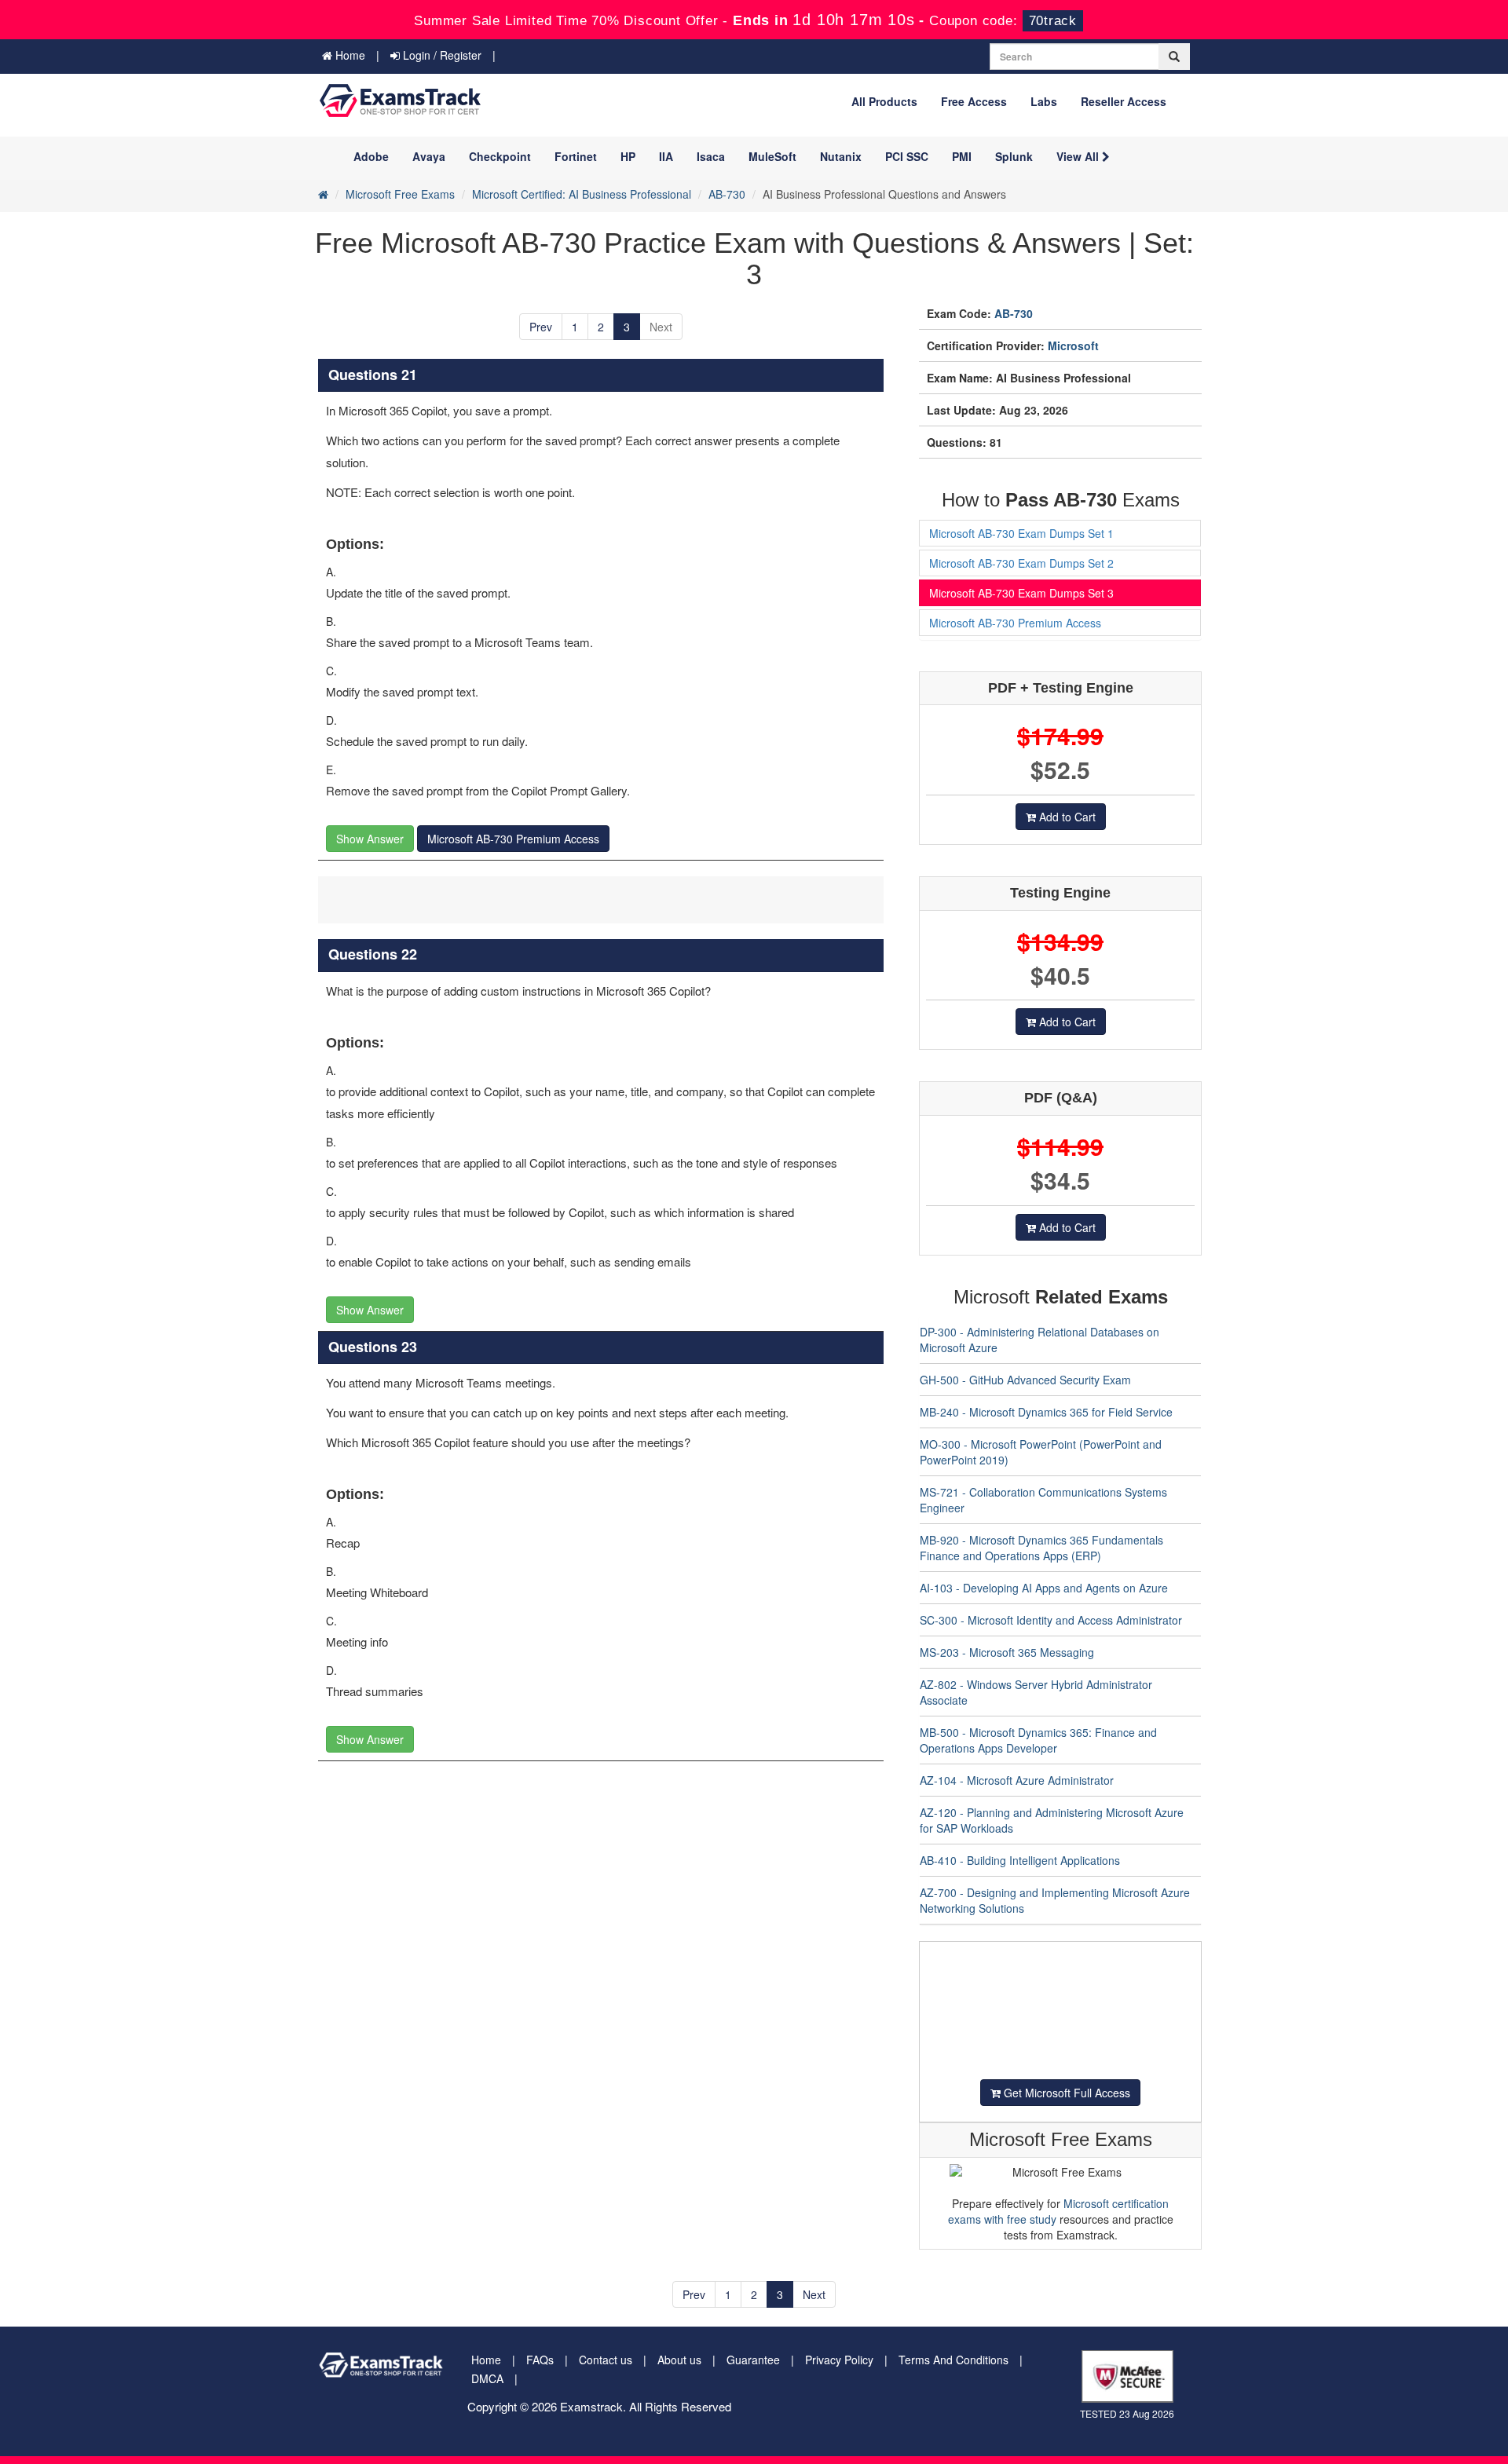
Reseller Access (1124, 101)
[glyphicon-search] (1174, 57)
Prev (541, 327)
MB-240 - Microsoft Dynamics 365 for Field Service (1046, 1412)
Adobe (371, 156)
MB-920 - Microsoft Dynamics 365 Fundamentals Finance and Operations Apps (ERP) (1041, 1548)
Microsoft (1073, 345)
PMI (962, 156)
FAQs (540, 2360)
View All (1079, 156)
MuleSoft (772, 156)
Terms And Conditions (953, 2360)
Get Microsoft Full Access (1065, 2093)
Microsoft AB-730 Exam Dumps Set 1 (1021, 533)
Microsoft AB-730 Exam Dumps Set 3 (1021, 593)
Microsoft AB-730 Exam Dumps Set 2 (1021, 563)
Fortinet (576, 156)
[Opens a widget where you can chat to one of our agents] (1449, 2437)
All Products (884, 101)
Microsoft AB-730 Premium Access (513, 839)
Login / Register (441, 55)
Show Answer (370, 839)
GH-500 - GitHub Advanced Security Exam (1025, 1380)
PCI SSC (907, 156)
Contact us (606, 2360)
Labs (1044, 101)
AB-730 (727, 194)
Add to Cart (1066, 817)
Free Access (974, 101)
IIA (666, 156)
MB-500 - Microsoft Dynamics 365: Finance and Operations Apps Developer (1038, 1740)
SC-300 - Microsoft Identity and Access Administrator (1051, 1620)
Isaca (711, 156)
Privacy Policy (839, 2360)
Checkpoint (500, 156)
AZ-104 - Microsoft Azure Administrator (1017, 1780)
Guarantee (753, 2360)
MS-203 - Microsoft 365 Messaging (1007, 1652)
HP (628, 156)
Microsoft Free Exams (400, 194)
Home (349, 55)
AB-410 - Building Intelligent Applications (1020, 1860)
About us (679, 2360)
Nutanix (841, 156)
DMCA (487, 2378)
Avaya (429, 156)
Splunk (1014, 156)
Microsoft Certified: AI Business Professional (582, 194)
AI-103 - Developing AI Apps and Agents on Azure (1044, 1588)
